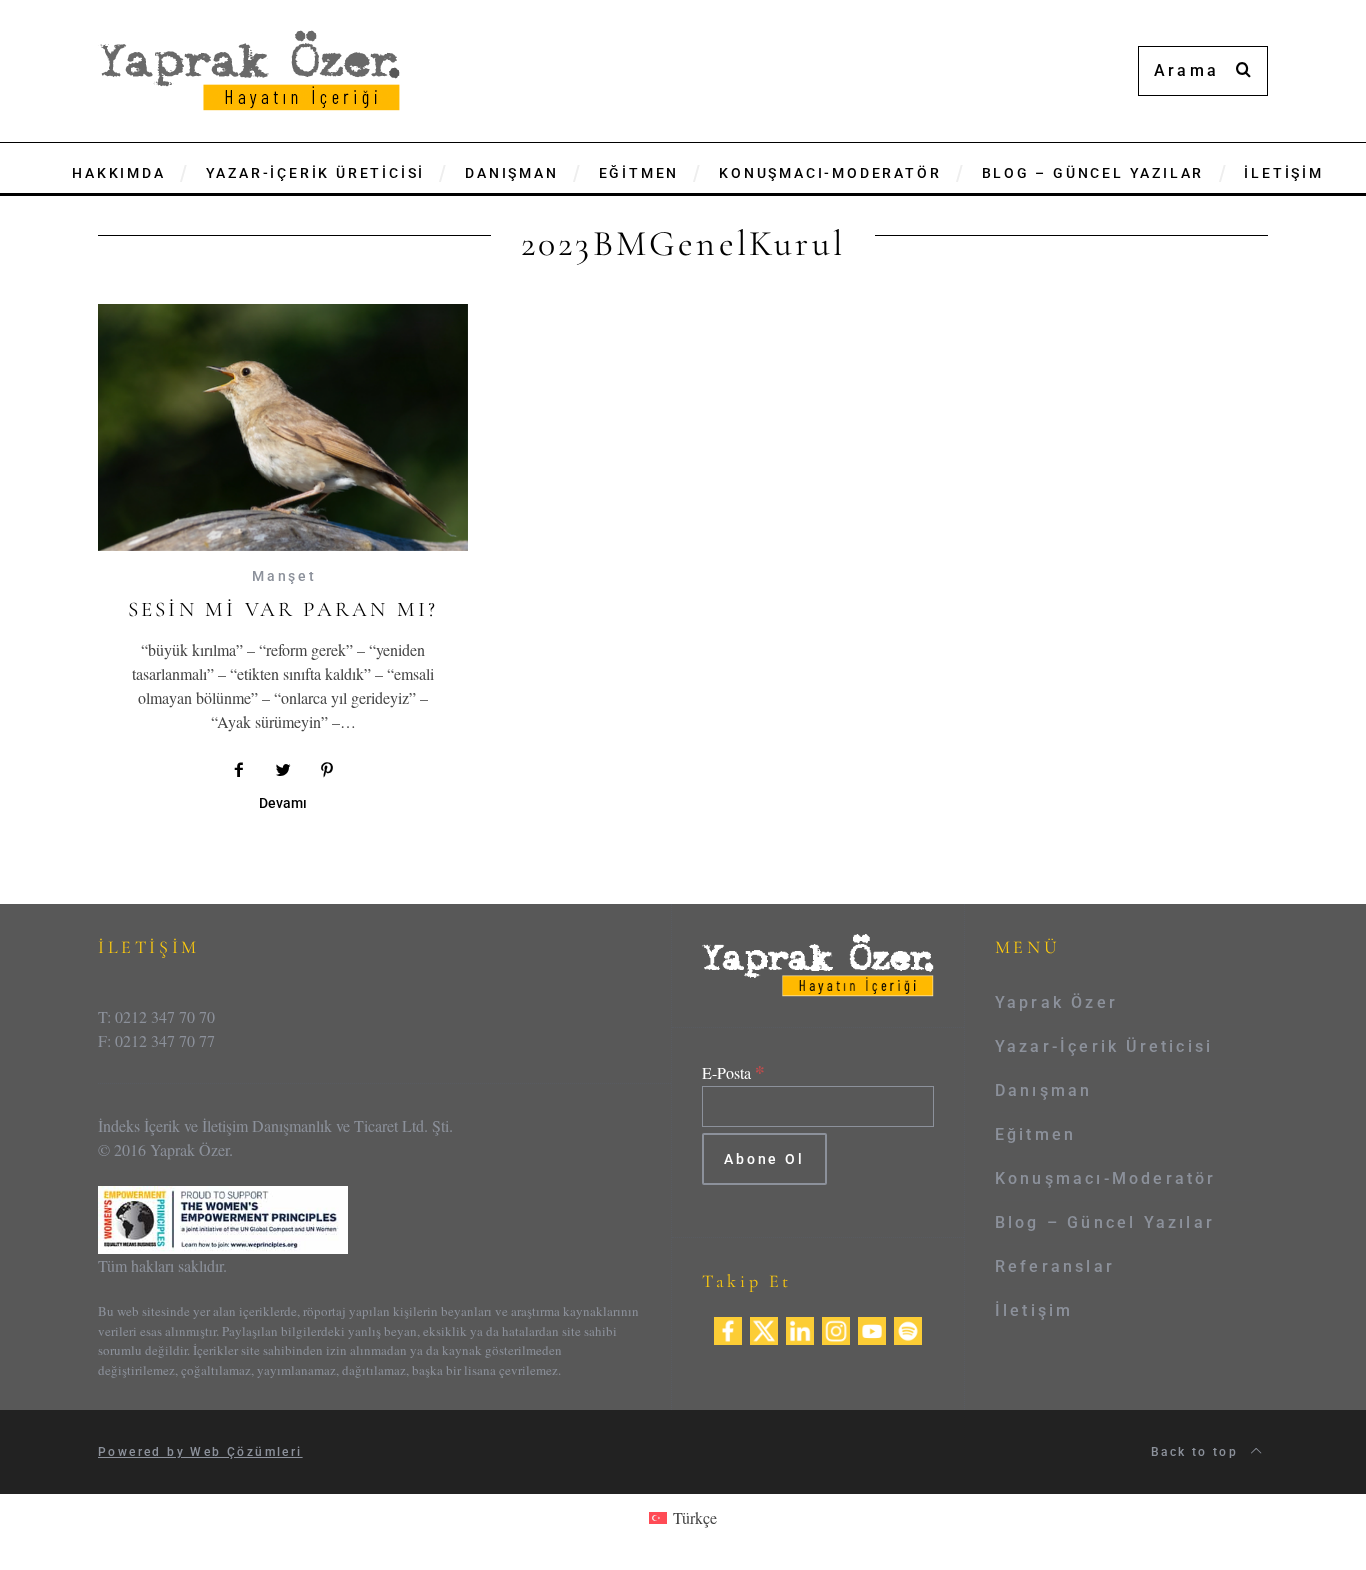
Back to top (1197, 1452)
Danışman (1044, 1090)
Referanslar (1055, 1266)
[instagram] (836, 1328)
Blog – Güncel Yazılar (1105, 1222)
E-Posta (733, 1072)
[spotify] (908, 1328)
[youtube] (872, 1328)
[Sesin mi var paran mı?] (283, 427)
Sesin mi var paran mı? (283, 609)
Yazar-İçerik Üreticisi (1104, 1046)
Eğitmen (1035, 1134)
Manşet (284, 576)
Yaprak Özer (1056, 1002)
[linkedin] (800, 1328)
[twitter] (764, 1328)
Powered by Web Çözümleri (200, 1452)
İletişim (1034, 1310)
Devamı (283, 803)
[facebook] (728, 1328)
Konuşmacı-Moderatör (1106, 1178)
